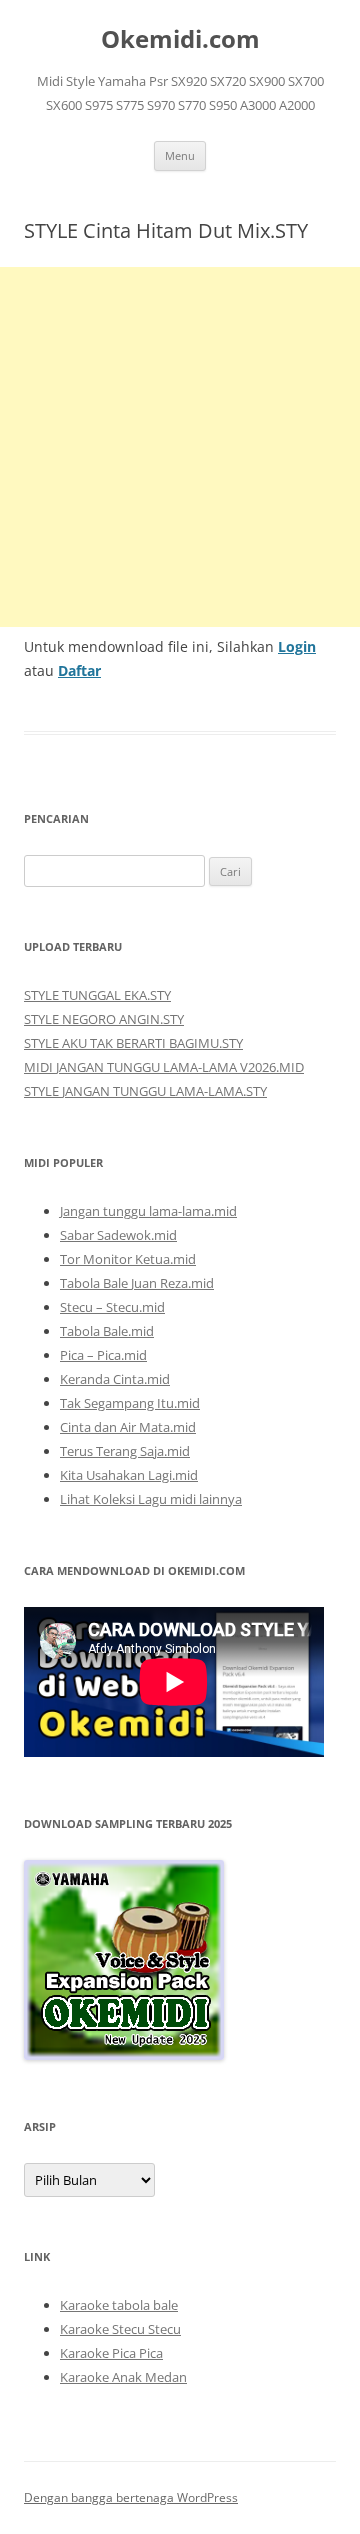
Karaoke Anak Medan (123, 2377)
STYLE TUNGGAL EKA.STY (97, 995)
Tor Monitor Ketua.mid (128, 1259)
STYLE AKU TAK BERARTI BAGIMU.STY (133, 1043)
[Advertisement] (180, 447)
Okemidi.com (180, 39)
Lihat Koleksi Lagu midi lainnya (151, 1499)
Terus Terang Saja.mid (125, 1451)
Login (297, 646)
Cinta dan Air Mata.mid (128, 1427)
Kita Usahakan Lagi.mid (129, 1475)
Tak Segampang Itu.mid (130, 1403)
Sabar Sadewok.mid (118, 1235)
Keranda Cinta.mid (115, 1379)
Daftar (79, 670)
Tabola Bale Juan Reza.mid (137, 1283)
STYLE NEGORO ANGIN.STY (104, 1019)
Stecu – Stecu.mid (112, 1307)
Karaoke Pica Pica (111, 2353)
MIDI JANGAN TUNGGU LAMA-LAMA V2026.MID (164, 1067)
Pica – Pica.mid (103, 1355)
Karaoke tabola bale (119, 2305)
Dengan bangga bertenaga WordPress (131, 2497)
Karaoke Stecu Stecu (120, 2329)
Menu (180, 155)
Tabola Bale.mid (107, 1331)
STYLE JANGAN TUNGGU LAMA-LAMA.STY (145, 1091)
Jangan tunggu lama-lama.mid (148, 1211)
